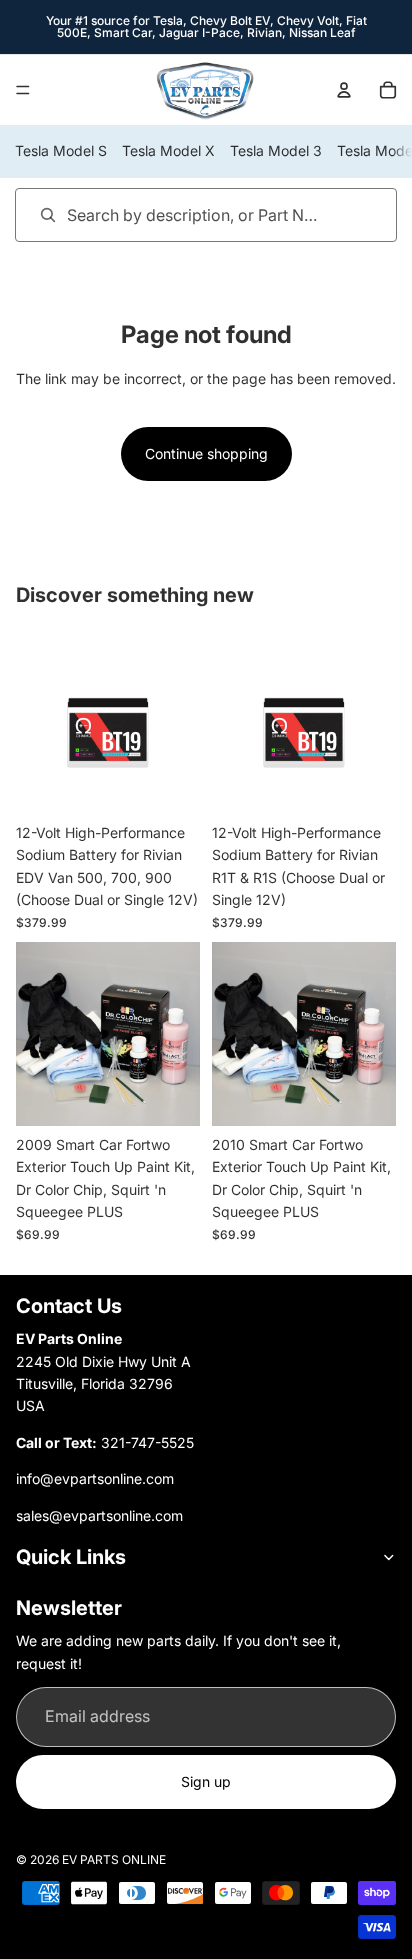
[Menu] (23, 90)
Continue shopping (206, 453)
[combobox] (177, 214)
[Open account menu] (344, 90)
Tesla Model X (168, 150)
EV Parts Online (114, 1859)
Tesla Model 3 (276, 150)
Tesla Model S (61, 150)
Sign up (206, 1781)
